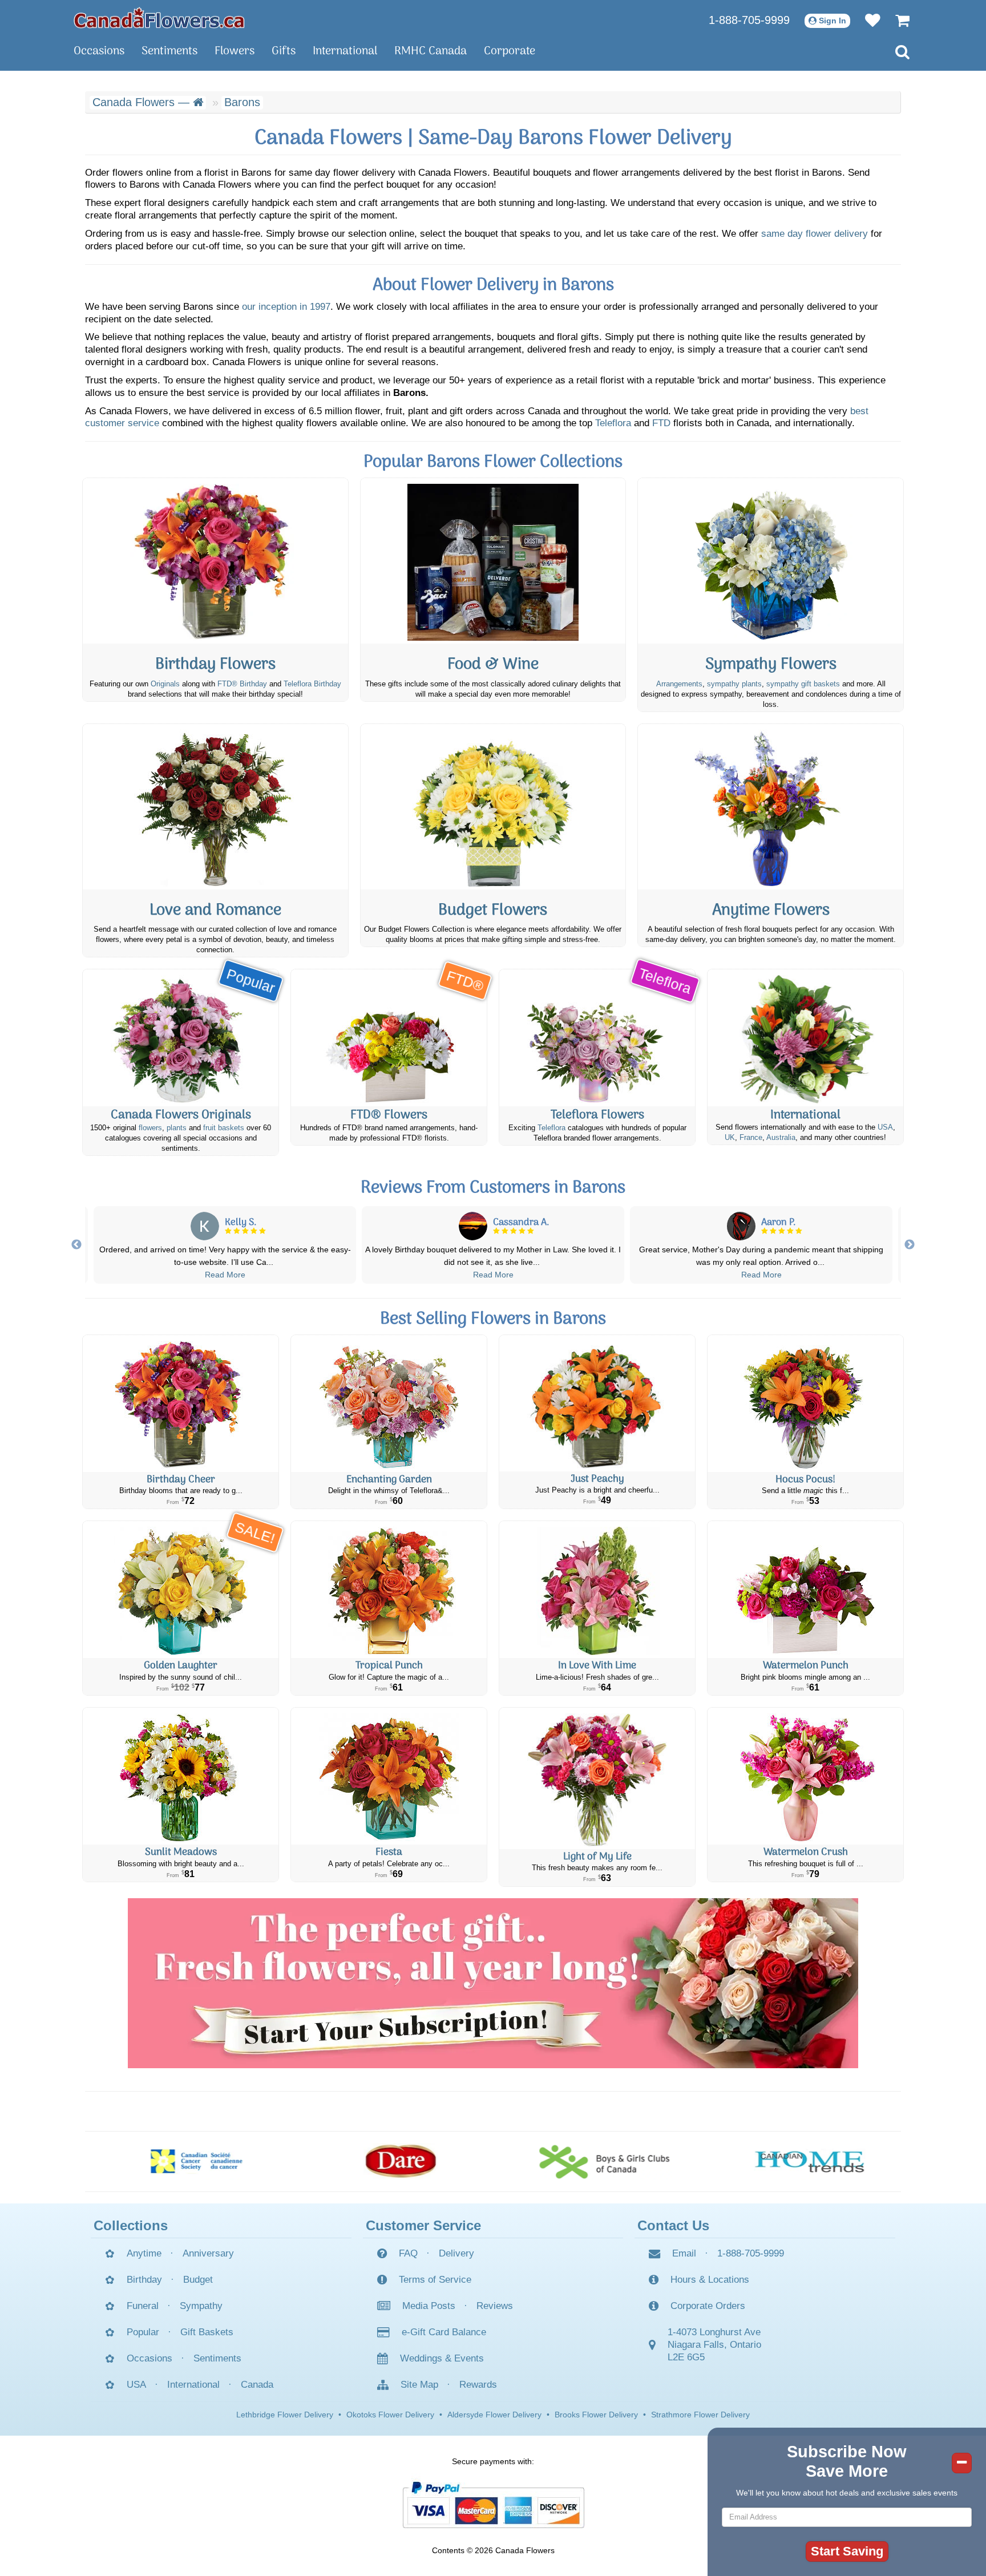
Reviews (495, 2306)
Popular (143, 2332)
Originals (165, 684)
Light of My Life (597, 1857)
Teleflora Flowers (597, 1115)
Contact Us (673, 2225)
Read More (225, 1275)
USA (885, 1127)
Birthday (144, 2280)
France (751, 1138)
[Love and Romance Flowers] (215, 807)
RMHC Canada (431, 51)
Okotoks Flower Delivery (390, 2415)
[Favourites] (867, 20)
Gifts (284, 51)
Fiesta (389, 1852)
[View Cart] (897, 20)
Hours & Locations (710, 2280)
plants (177, 1128)
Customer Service (423, 2225)
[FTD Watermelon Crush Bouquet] (805, 1776)
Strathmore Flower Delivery (700, 2415)
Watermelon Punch (806, 1666)
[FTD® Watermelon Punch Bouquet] (805, 1590)
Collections (131, 2225)
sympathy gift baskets (803, 684)
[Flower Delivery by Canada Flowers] (159, 17)
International (345, 51)
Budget (198, 2280)
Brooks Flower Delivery (596, 2415)
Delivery (456, 2253)
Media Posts (429, 2306)
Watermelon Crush (806, 1852)
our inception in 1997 (286, 307)
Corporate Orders (708, 2306)
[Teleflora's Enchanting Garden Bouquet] (389, 1404)
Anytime (144, 2253)
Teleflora (613, 423)
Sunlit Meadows (181, 1852)
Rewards (478, 2385)
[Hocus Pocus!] (805, 1404)
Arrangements (679, 684)
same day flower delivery (815, 234)
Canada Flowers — (143, 102)
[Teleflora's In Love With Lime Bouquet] (597, 1590)
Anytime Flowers (771, 911)
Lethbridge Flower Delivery (285, 2415)
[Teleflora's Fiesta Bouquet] (389, 1776)
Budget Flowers (493, 911)
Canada (257, 2385)
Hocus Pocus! (805, 1480)
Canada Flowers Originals (181, 1115)
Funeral (143, 2306)
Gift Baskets (207, 2332)
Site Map (419, 2385)
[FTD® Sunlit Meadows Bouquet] (181, 1776)
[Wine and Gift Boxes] (493, 561)
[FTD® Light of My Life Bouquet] (597, 1778)
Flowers (235, 51)
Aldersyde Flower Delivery (494, 2415)
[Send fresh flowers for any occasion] (771, 807)
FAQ (408, 2253)
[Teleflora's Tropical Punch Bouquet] (389, 1590)
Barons (242, 102)
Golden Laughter (181, 1666)
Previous (76, 1245)
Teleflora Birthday (312, 684)
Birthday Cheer (181, 1480)
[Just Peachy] (597, 1403)
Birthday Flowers (215, 665)
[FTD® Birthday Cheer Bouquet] (181, 1404)
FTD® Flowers (389, 1115)
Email (684, 2253)
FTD (661, 423)
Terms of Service (435, 2280)
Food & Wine (493, 665)
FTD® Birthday (242, 684)
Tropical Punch (389, 1666)
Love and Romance (215, 911)
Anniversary (208, 2253)
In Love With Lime (597, 1666)
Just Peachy (597, 1479)
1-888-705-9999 (749, 20)
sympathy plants (734, 684)
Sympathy (201, 2306)
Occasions (99, 51)
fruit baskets (224, 1128)
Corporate (510, 51)
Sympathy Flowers (771, 665)
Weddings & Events (442, 2358)
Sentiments (169, 51)
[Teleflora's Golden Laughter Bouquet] (181, 1590)
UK (730, 1138)
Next (910, 1245)
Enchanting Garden (389, 1480)
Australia (781, 1138)
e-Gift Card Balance (444, 2332)
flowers (150, 1128)
